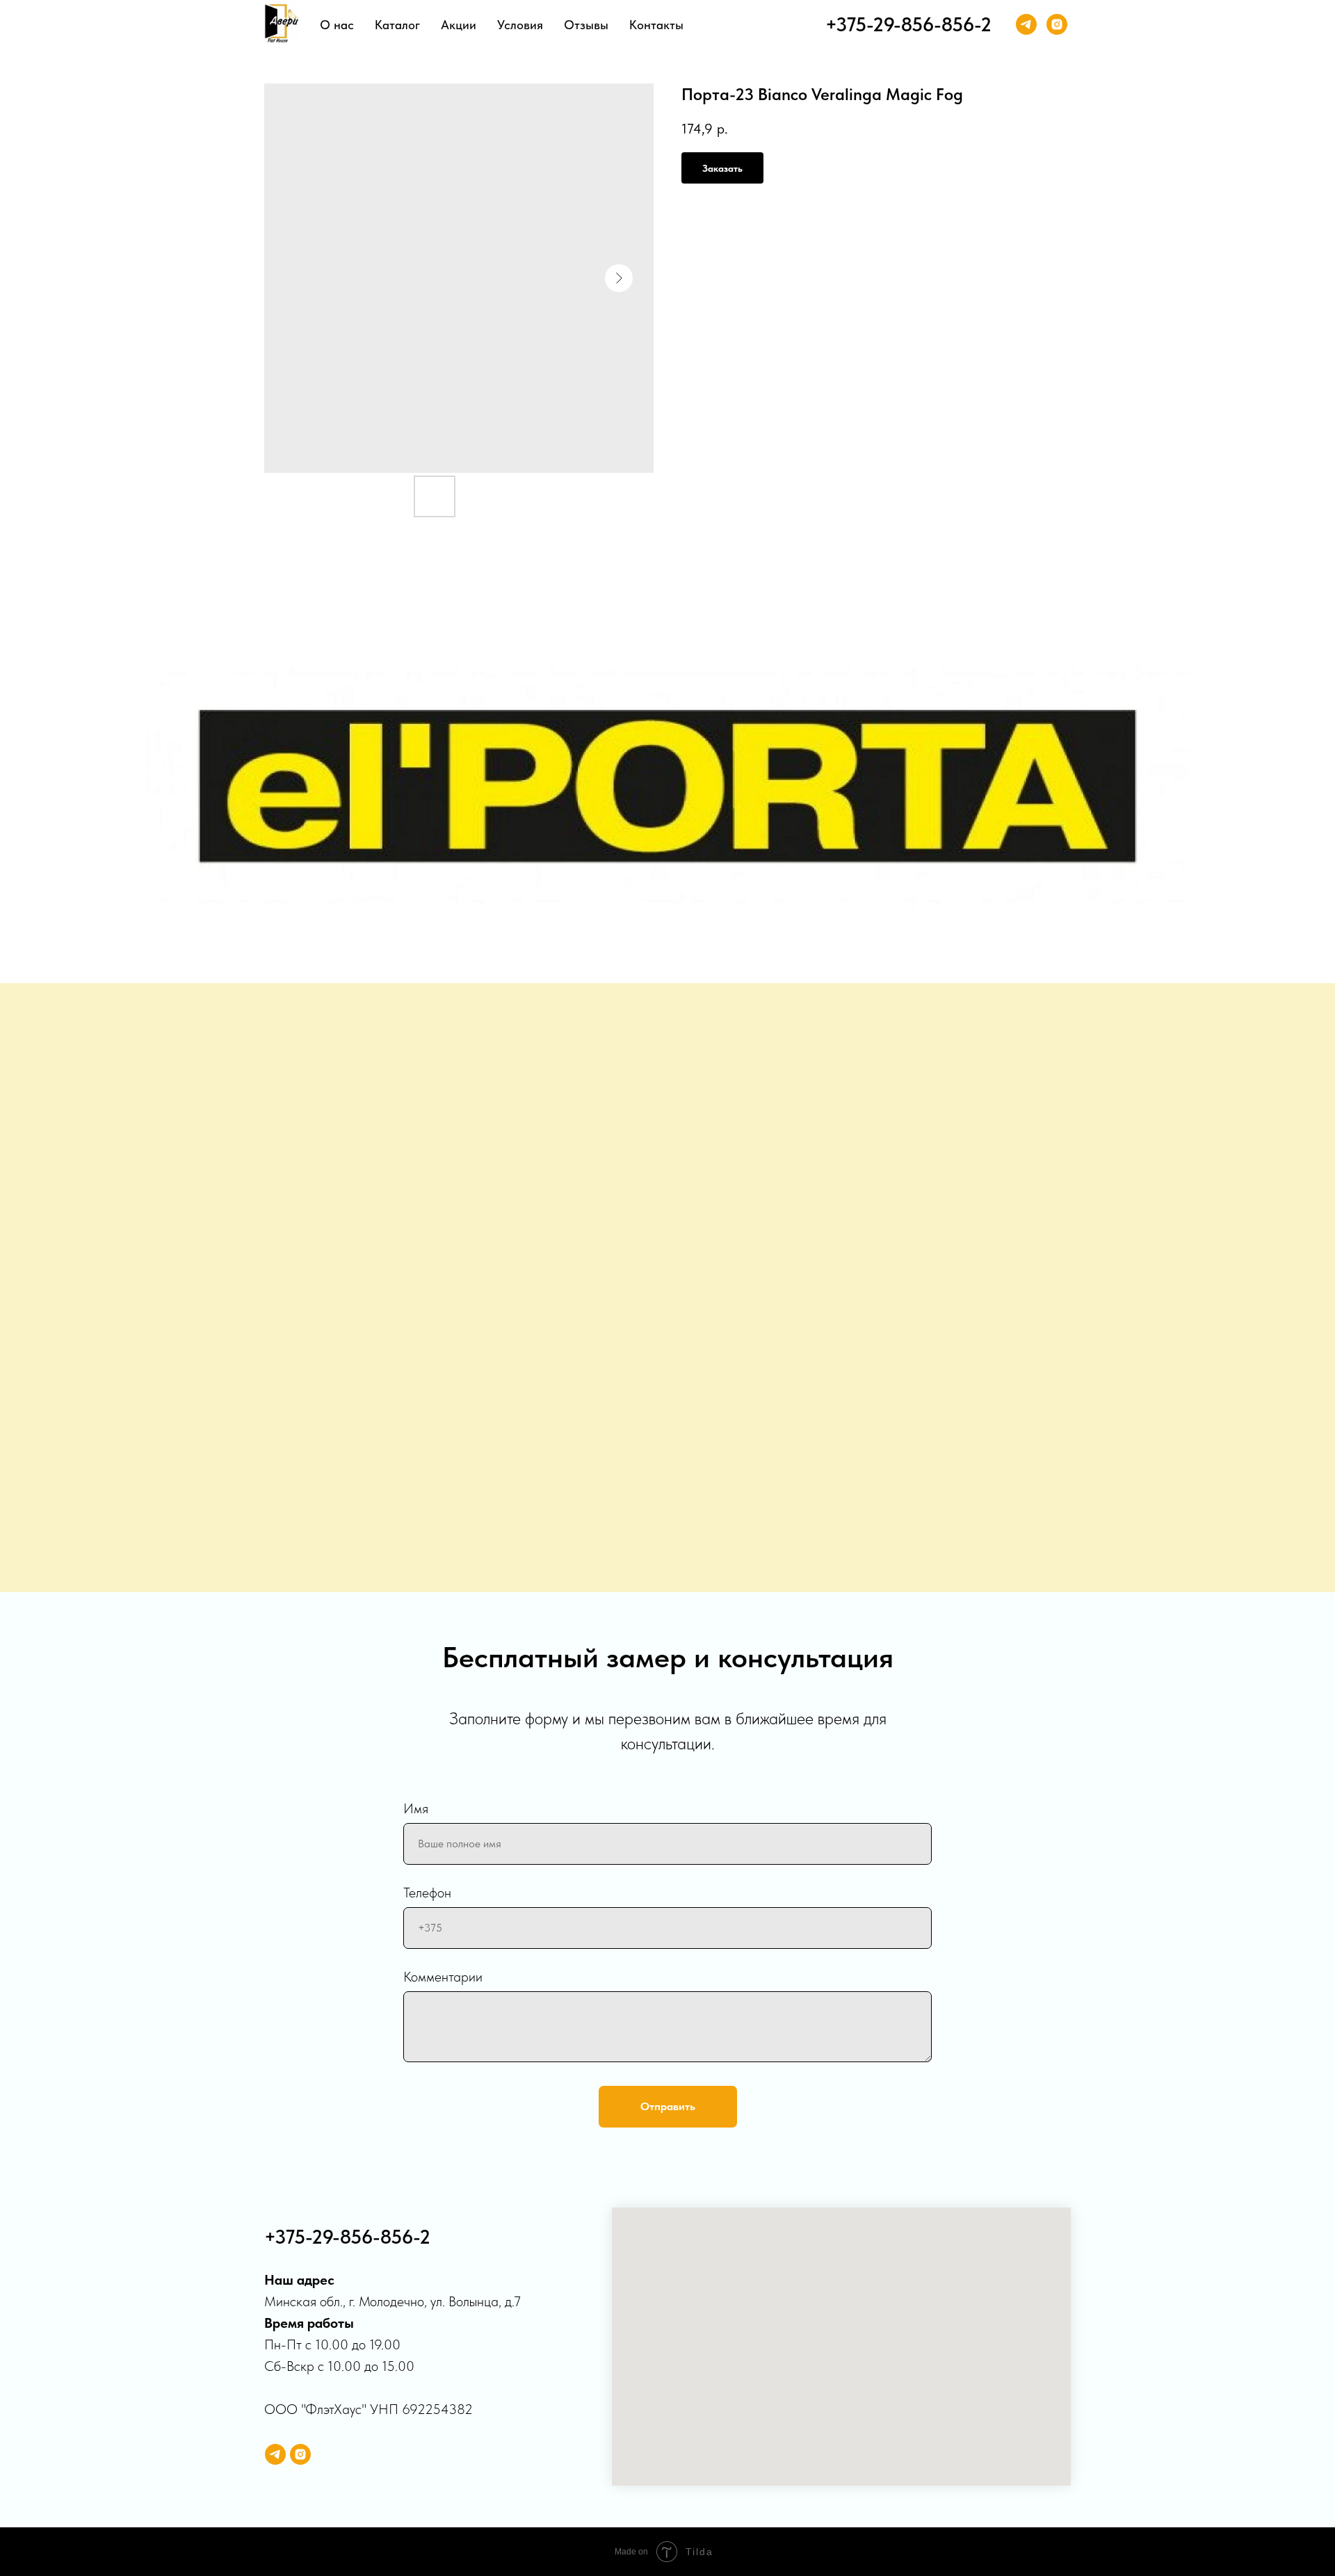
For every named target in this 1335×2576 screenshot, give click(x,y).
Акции (459, 25)
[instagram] (1057, 24)
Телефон (427, 1893)
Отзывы (586, 25)
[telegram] (1026, 24)
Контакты (656, 25)
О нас (337, 25)
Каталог (397, 25)
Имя (416, 1808)
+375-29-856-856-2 (908, 24)
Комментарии (443, 1977)
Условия (520, 25)
